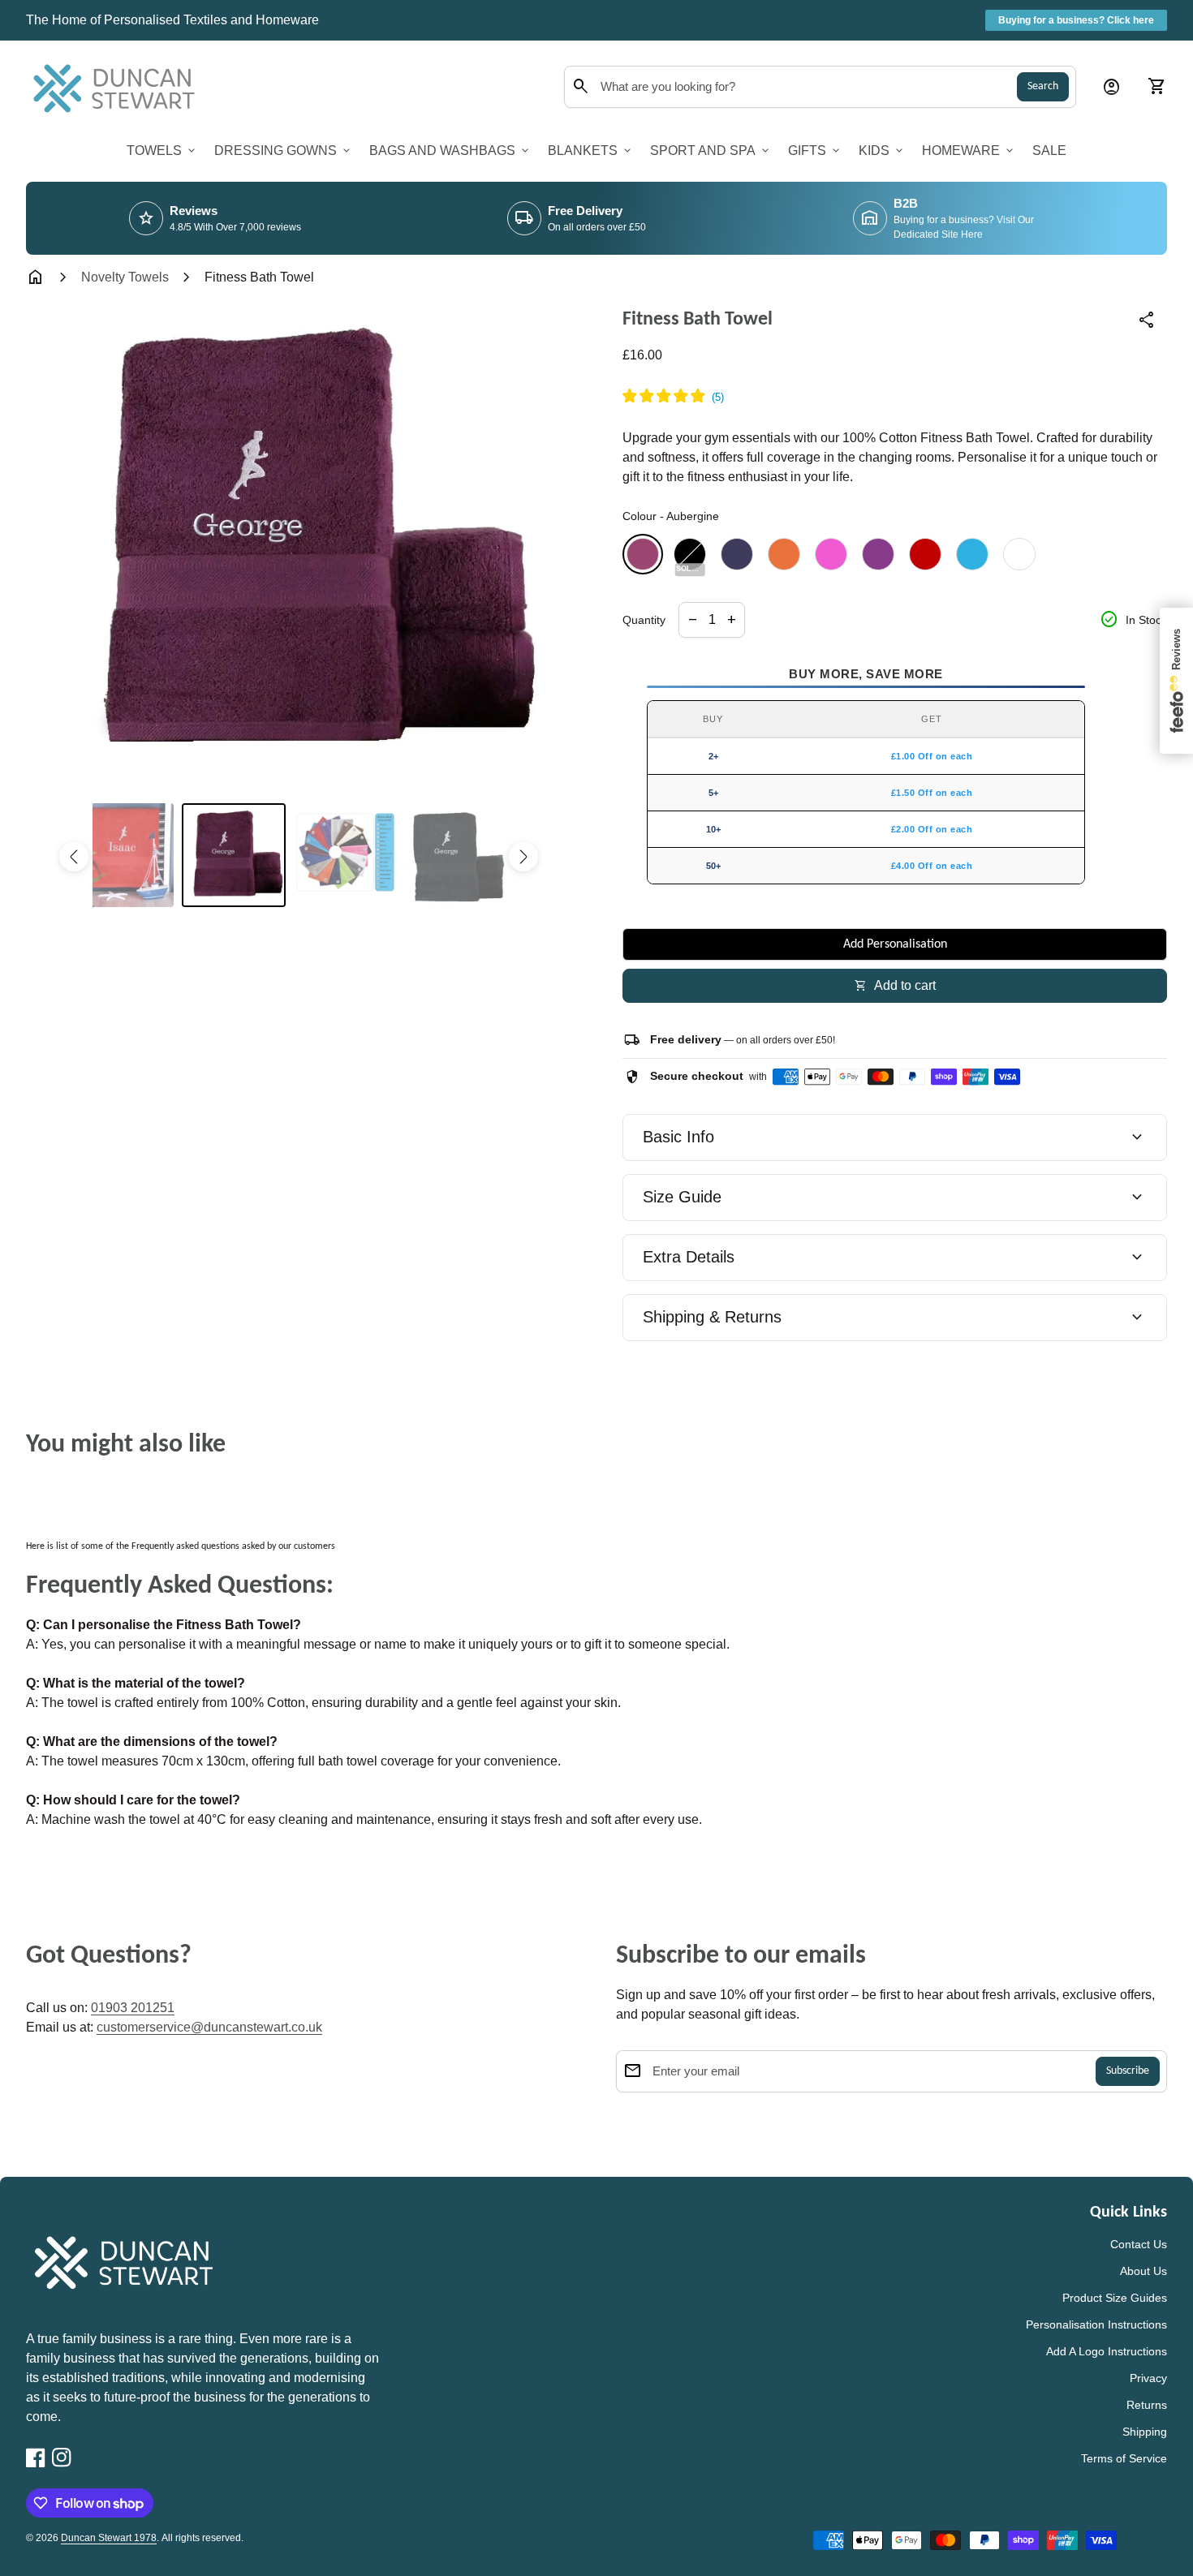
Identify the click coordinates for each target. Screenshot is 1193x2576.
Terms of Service (1124, 2458)
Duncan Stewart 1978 (109, 2538)
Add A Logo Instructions (1107, 2351)
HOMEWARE (969, 151)
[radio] (643, 554)
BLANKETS (591, 151)
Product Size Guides (1115, 2298)
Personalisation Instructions (1096, 2324)
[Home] (118, 86)
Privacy (1148, 2378)
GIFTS (815, 151)
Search (1043, 86)
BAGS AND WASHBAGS (450, 151)
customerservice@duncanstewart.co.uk (209, 2027)
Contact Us (1139, 2244)
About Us (1143, 2271)
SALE (1049, 151)
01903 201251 (133, 2008)
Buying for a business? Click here (1076, 20)
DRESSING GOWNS (284, 151)
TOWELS (162, 151)
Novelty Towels (125, 277)
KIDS (882, 151)
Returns (1147, 2405)
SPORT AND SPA (711, 151)
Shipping (1145, 2432)
